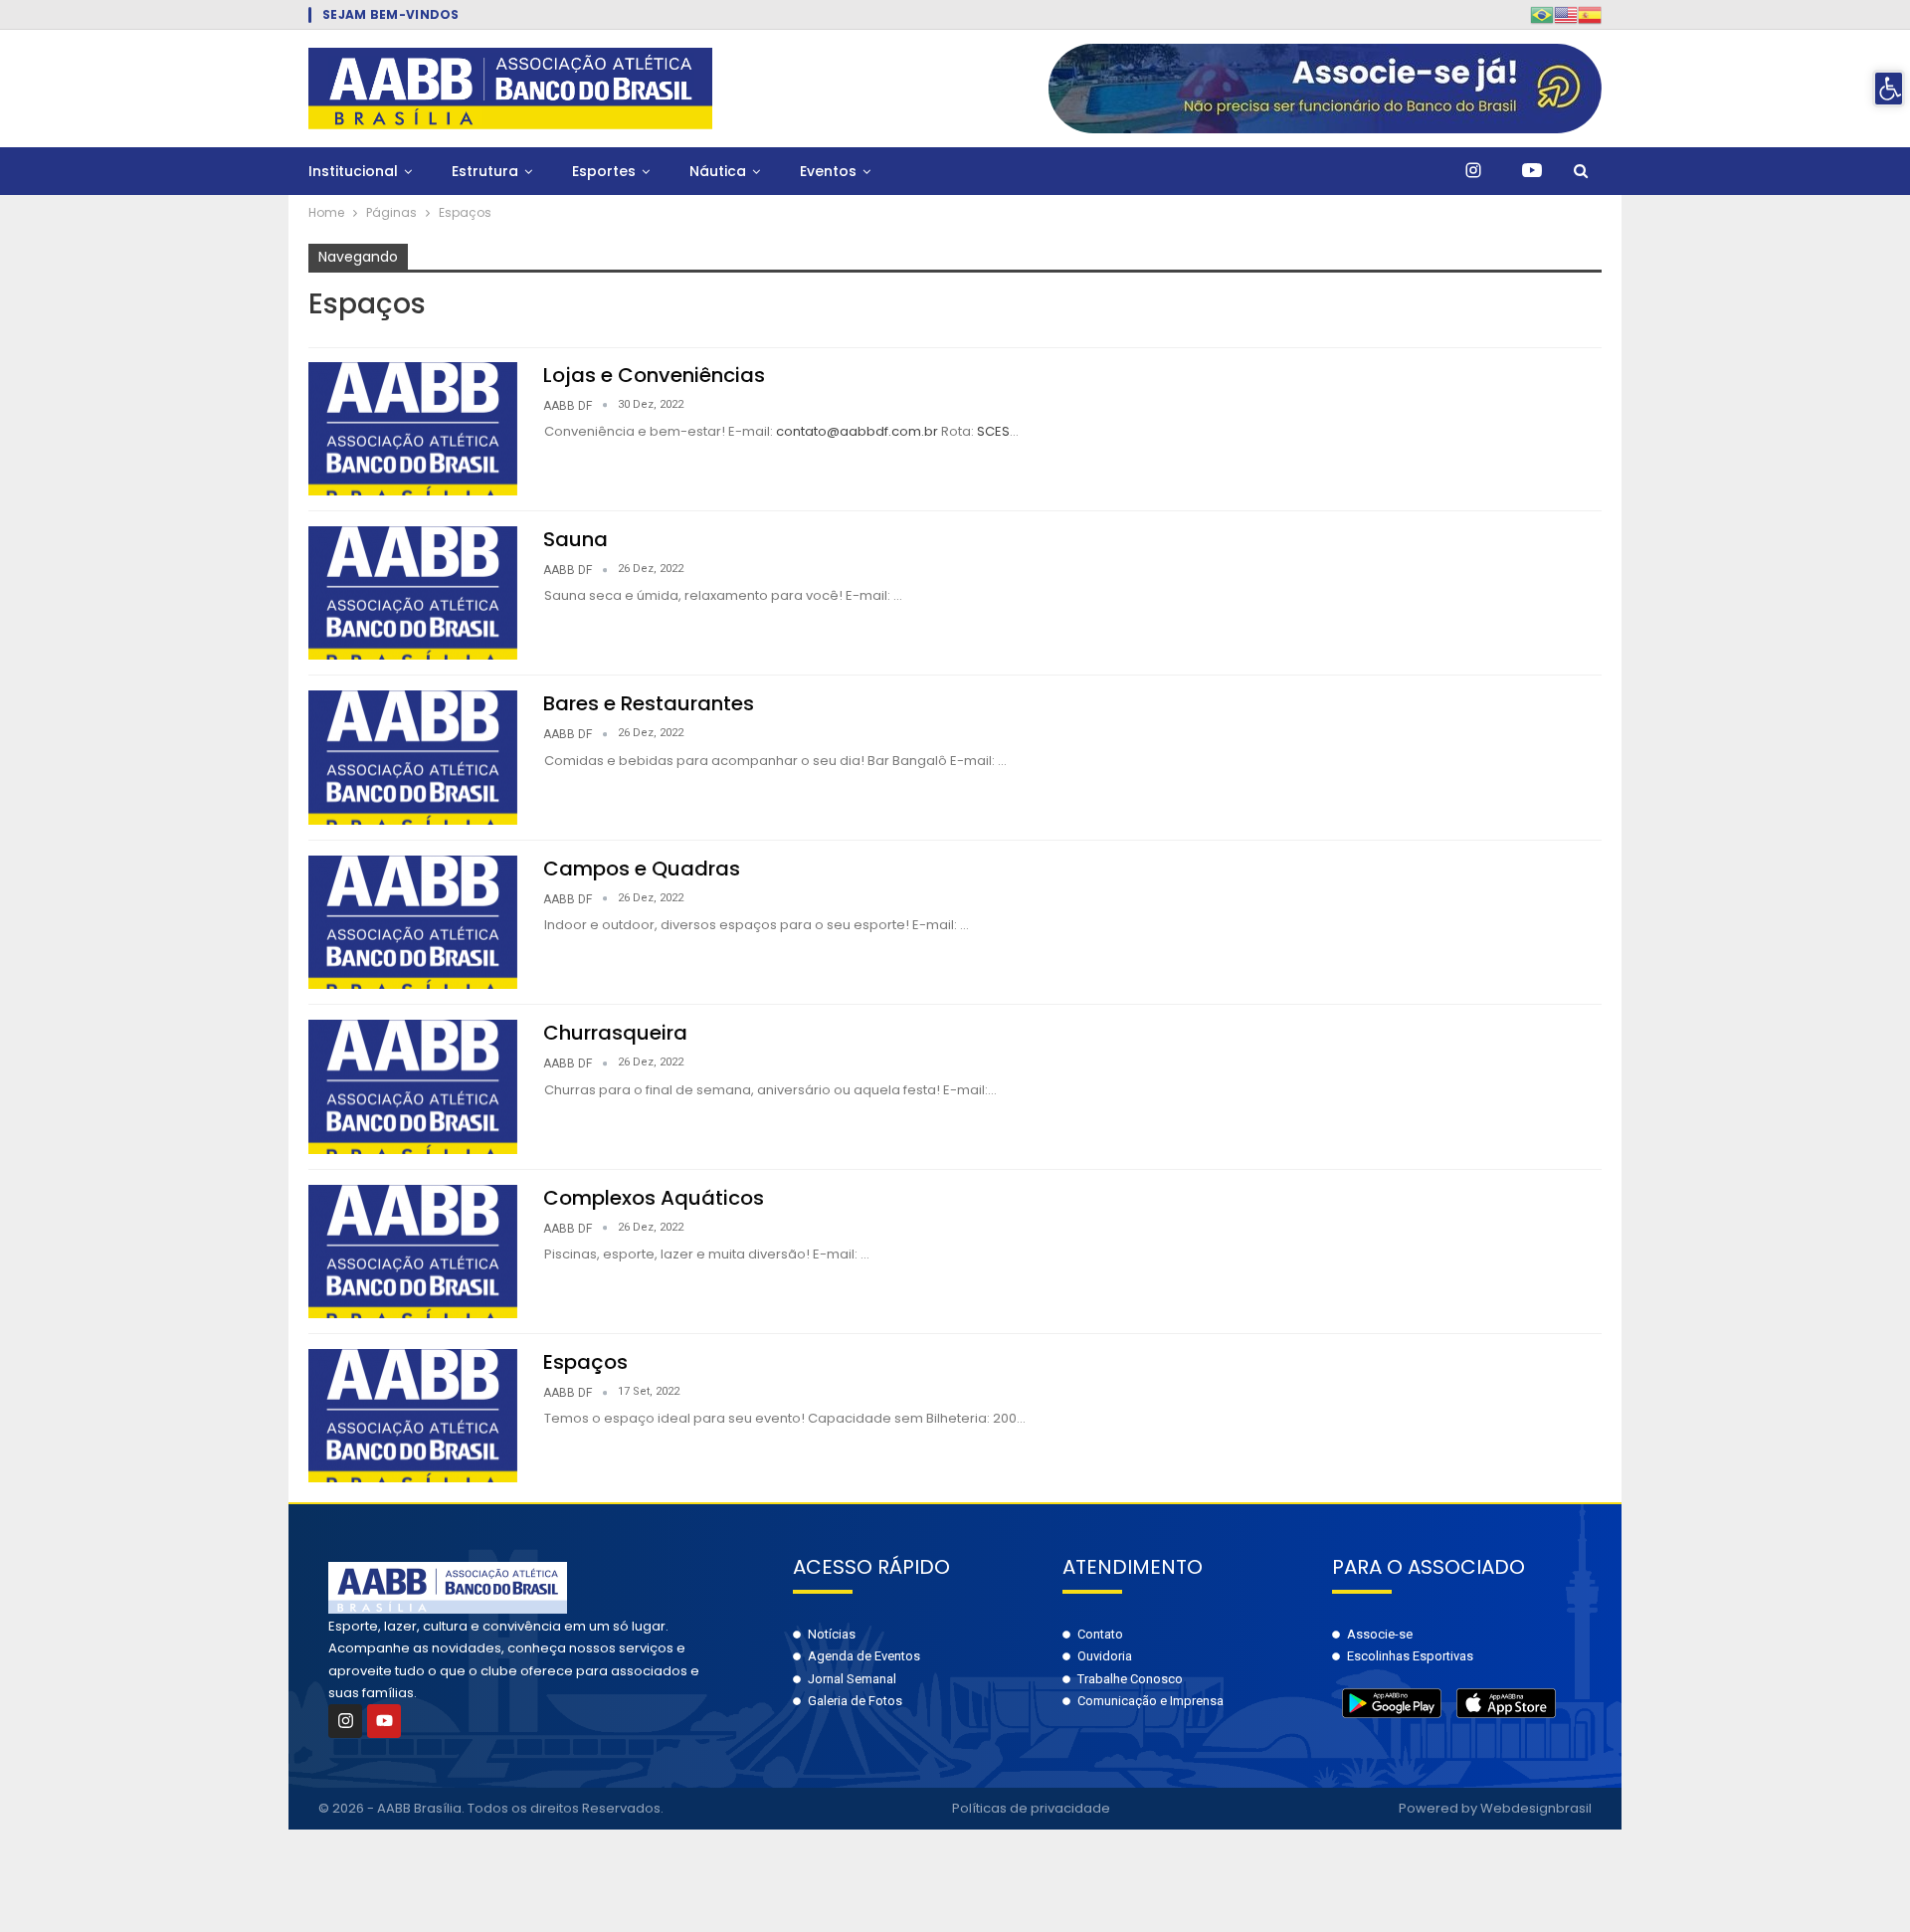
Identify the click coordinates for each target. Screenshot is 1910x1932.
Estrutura (485, 171)
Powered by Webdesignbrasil (1495, 1808)
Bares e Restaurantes (649, 703)
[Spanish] (1590, 14)
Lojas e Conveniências (654, 375)
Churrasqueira (615, 1033)
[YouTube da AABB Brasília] (1532, 171)
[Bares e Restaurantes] (413, 757)
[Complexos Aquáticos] (413, 1252)
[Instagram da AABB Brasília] (1473, 171)
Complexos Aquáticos (654, 1198)
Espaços (585, 1362)
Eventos (828, 171)
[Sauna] (413, 593)
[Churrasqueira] (413, 1086)
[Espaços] (413, 1416)
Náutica (718, 171)
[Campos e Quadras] (413, 922)
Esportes (604, 171)
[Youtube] (384, 1721)
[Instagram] (345, 1721)
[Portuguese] (1542, 14)
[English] (1566, 14)
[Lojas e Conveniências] (413, 429)
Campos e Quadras (642, 869)
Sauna (575, 539)
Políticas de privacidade (1031, 1808)
